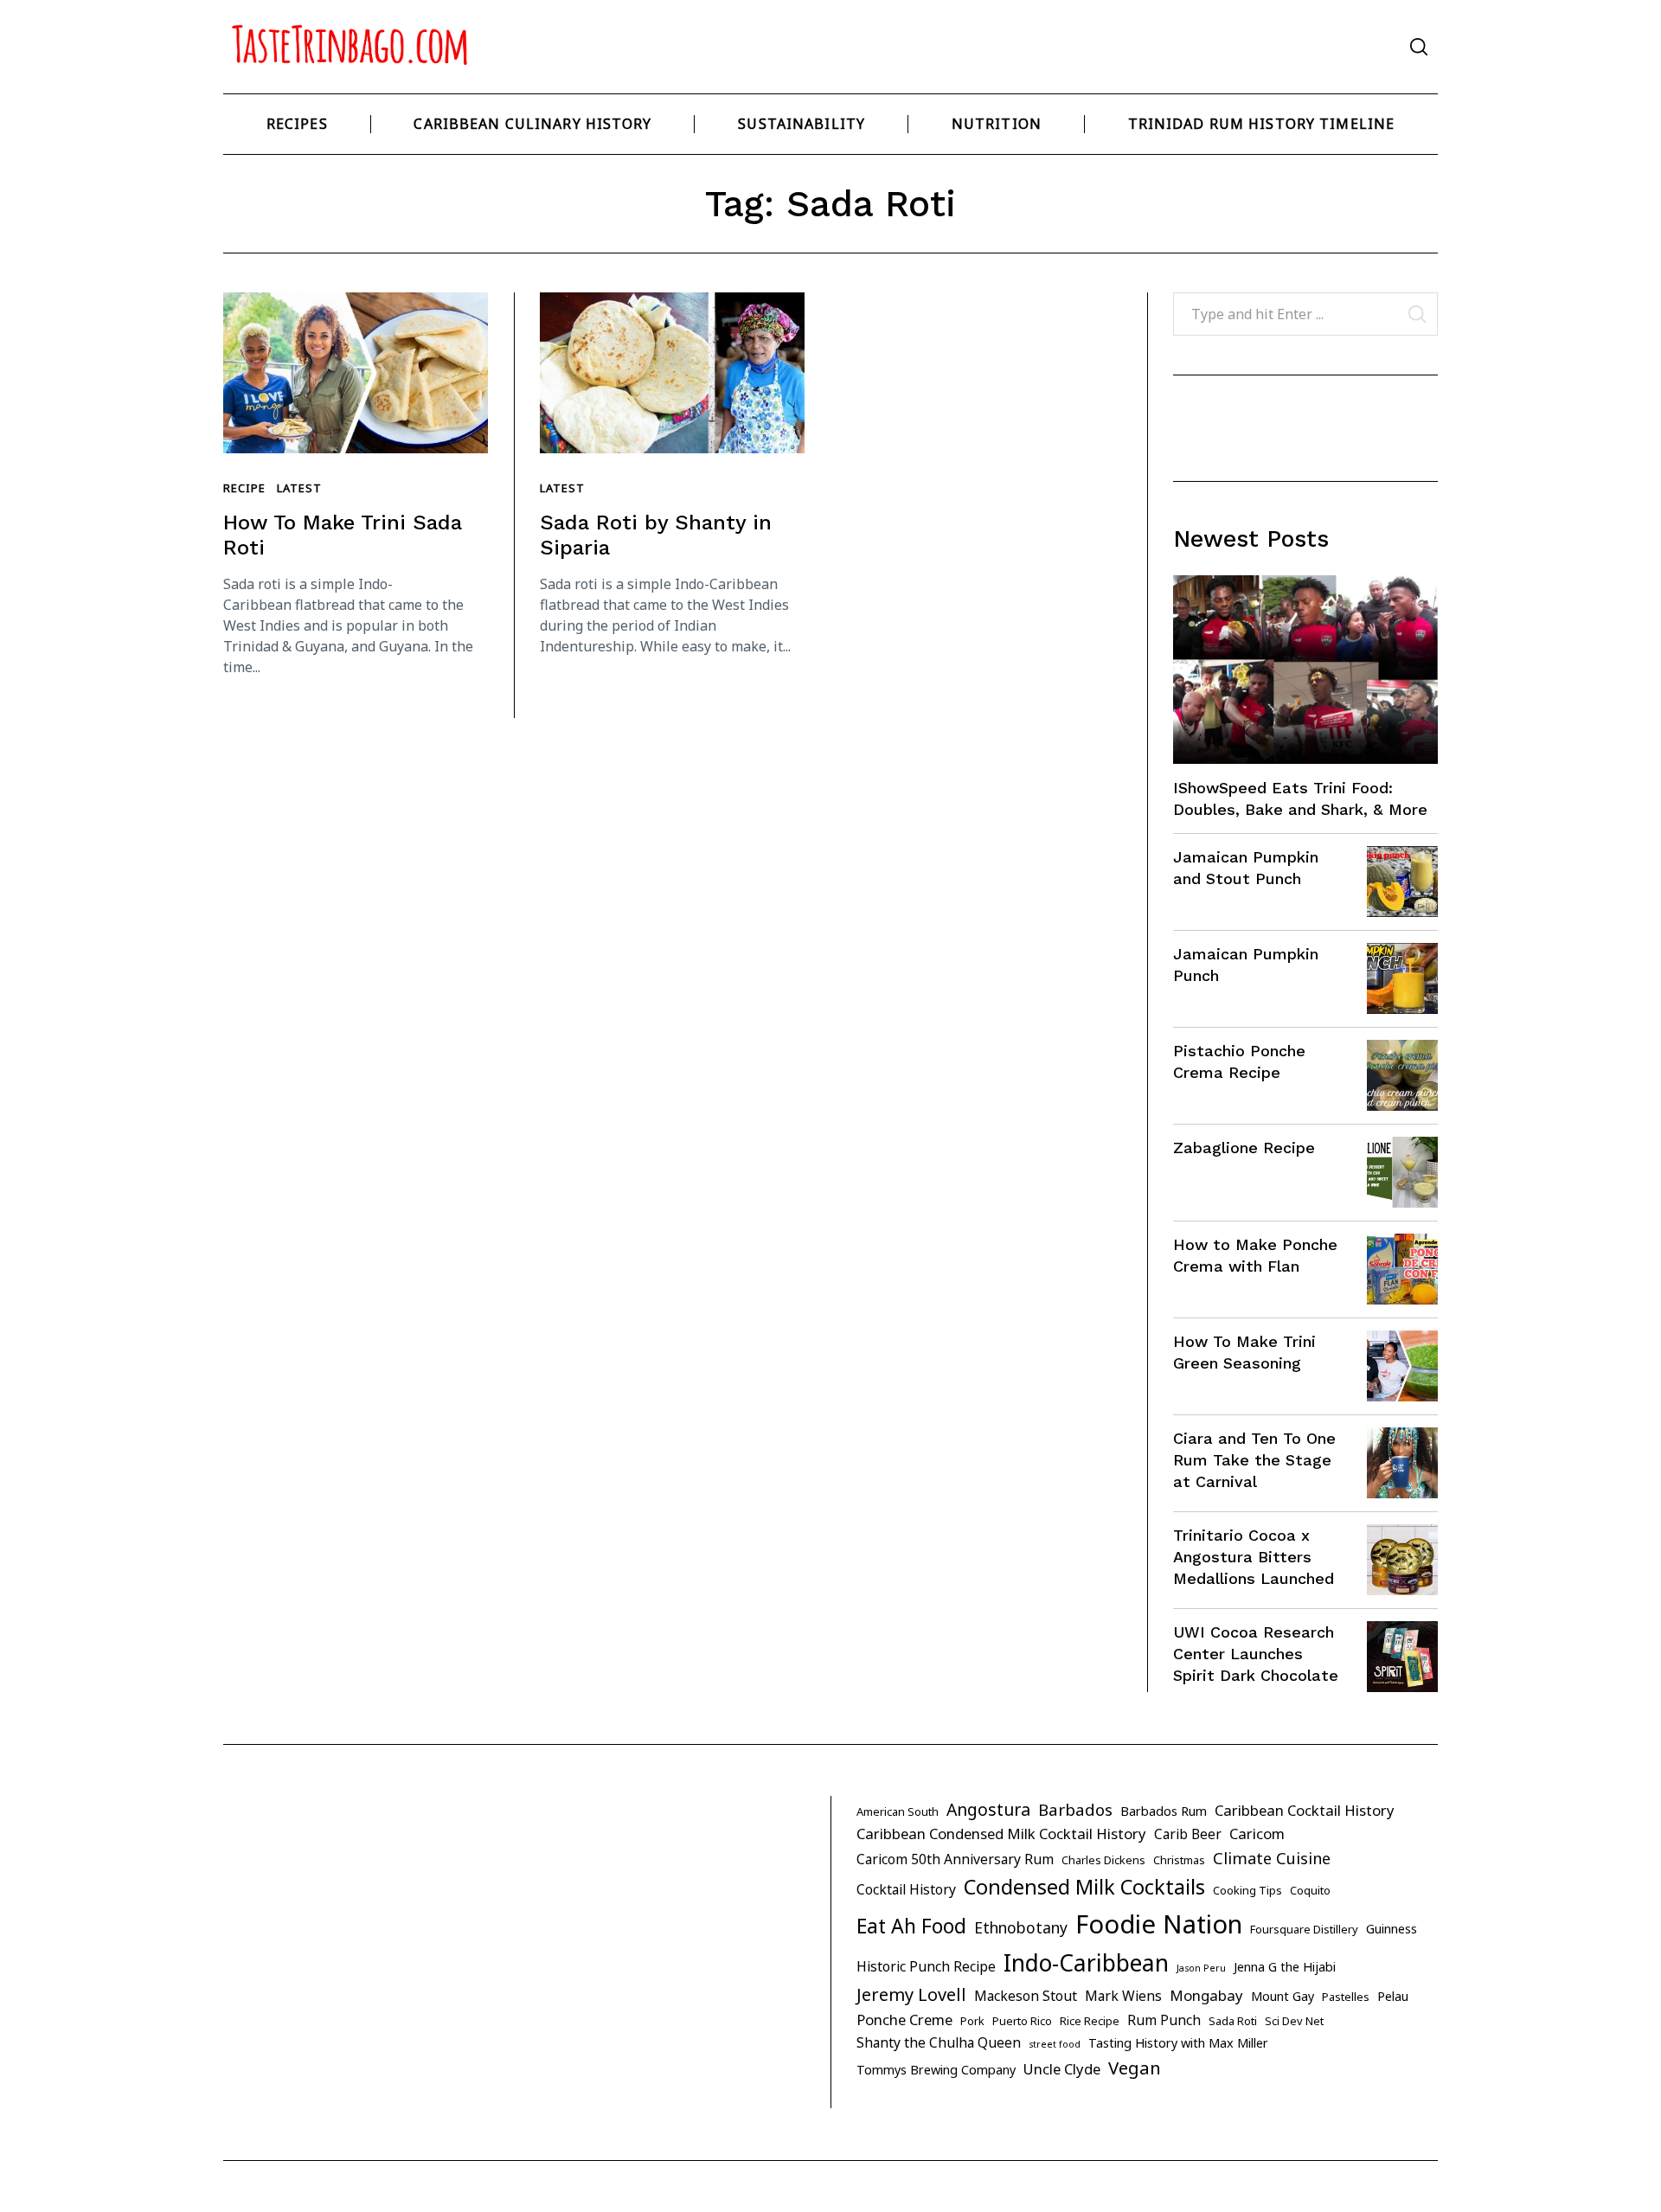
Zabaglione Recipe (1244, 1148)
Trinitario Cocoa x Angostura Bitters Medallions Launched (1254, 1557)
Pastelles (1346, 1997)
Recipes (297, 124)
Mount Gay (1283, 1996)
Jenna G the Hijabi (1285, 1967)
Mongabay (1206, 1995)
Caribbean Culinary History (532, 124)
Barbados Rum (1164, 1811)
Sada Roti (1233, 2021)
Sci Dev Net (1294, 2021)
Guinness (1392, 1929)
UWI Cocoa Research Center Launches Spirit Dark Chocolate (1256, 1654)
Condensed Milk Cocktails (1084, 1887)
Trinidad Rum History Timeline (1261, 124)
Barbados (1075, 1810)
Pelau (1393, 1996)
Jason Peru (1201, 1968)
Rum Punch (1164, 2020)
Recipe (244, 488)
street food (1055, 2044)
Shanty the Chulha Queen (939, 2042)
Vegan (1135, 2068)
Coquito (1310, 1890)
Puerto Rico (1022, 2021)
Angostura (988, 1809)
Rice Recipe (1090, 2021)
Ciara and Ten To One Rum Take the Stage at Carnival (1254, 1460)
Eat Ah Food (911, 1926)
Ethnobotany (1021, 1927)
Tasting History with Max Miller (1178, 2043)
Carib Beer (1188, 1834)
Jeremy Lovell (911, 1994)
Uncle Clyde (1062, 2069)
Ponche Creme (904, 2020)
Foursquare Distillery (1304, 1929)
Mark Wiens (1123, 1996)
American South (898, 1811)
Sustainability (802, 124)
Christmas (1179, 1860)
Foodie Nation (1159, 1924)
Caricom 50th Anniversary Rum (955, 1859)
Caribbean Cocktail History (1305, 1810)
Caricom (1257, 1834)
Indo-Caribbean (1086, 1963)
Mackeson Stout (1026, 1996)
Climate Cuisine (1272, 1858)
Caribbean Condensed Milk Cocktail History (1001, 1834)
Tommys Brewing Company (936, 2070)
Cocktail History (906, 1889)
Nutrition (997, 124)
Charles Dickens (1103, 1860)
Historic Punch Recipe (926, 1966)
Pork (972, 2021)
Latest (299, 488)
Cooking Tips (1247, 1890)
